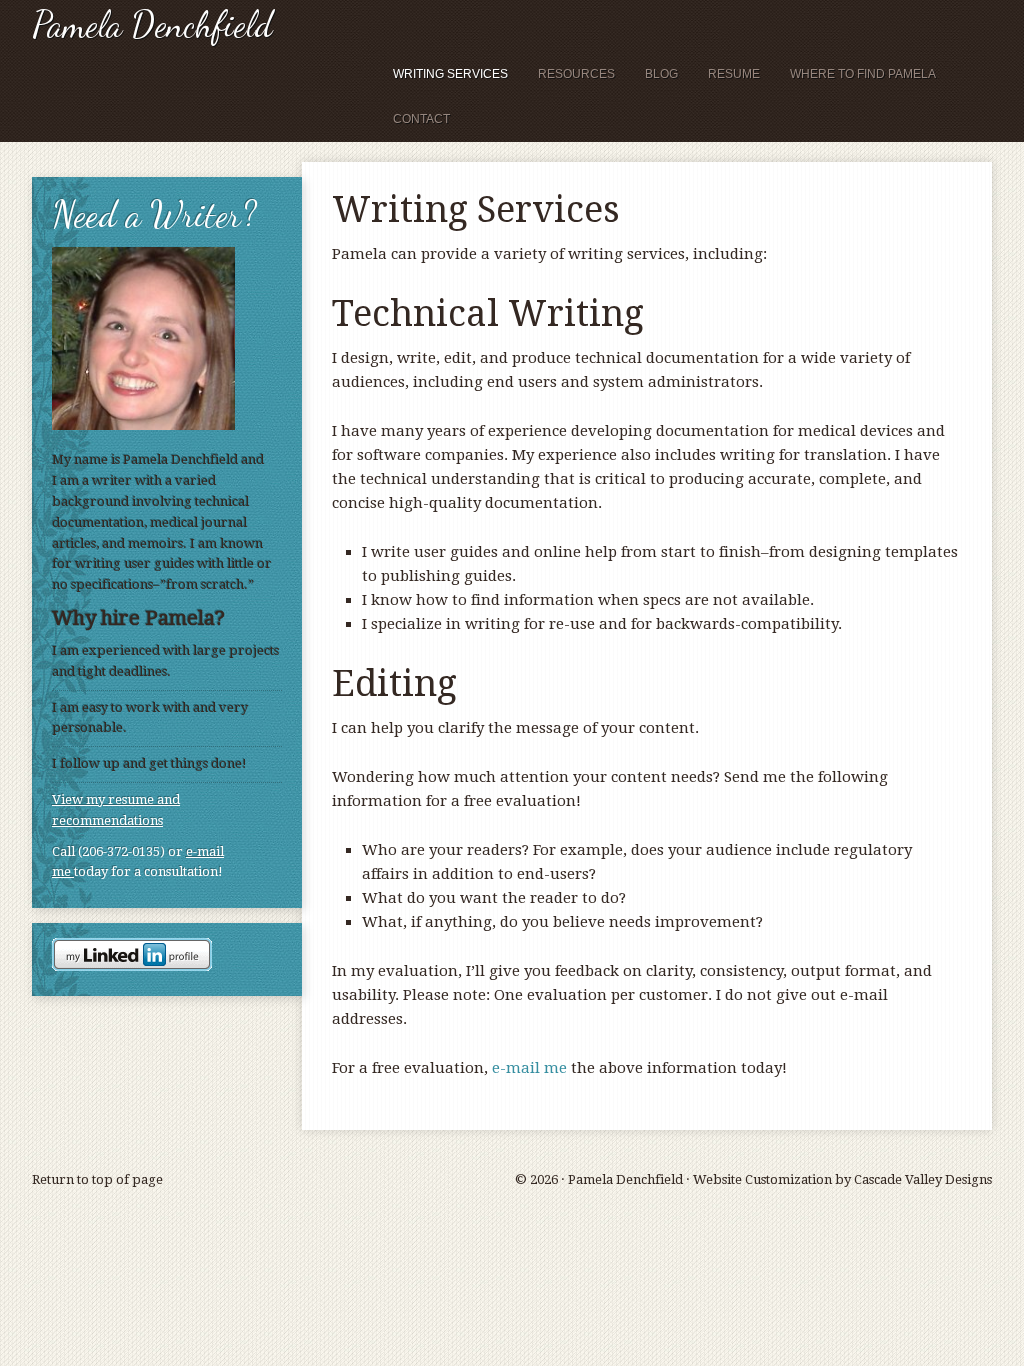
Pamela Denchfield (152, 24)
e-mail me (529, 1068)
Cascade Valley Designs (923, 1179)
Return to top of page (97, 1179)
